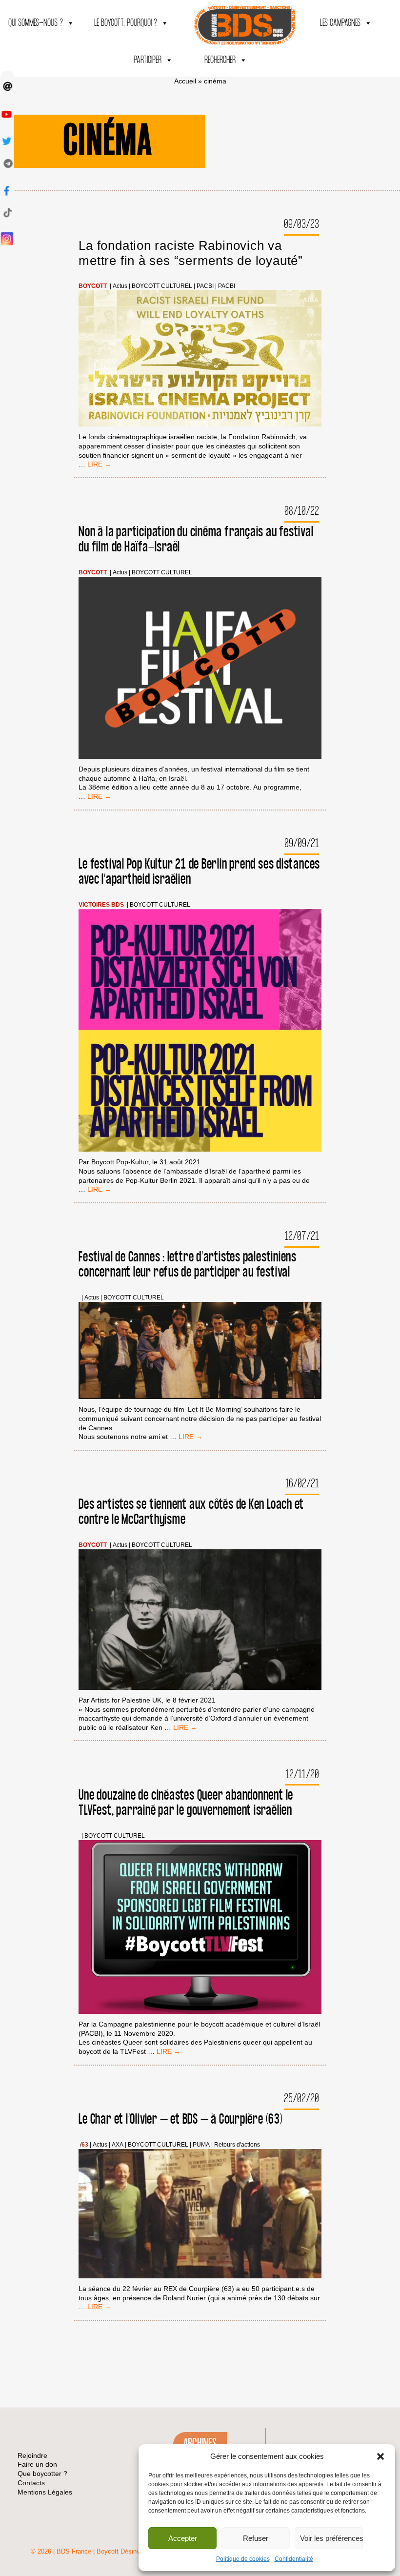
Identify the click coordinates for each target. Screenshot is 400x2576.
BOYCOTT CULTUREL (162, 286)
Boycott (93, 286)
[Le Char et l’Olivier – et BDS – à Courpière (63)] (200, 2215)
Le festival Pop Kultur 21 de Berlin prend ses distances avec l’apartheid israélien (199, 872)
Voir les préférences (331, 2538)
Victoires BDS (101, 905)
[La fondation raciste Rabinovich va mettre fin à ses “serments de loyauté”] (200, 359)
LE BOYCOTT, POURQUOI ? (126, 23)
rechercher (220, 60)
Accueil (185, 81)
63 (85, 2145)
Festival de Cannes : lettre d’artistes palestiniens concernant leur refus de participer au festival (188, 1265)
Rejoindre (32, 2455)
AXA (118, 2145)
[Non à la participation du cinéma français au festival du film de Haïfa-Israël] (200, 669)
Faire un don (37, 2464)
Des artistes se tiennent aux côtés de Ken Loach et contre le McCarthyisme (191, 1512)
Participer (148, 60)
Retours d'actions (237, 2145)
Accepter (183, 2538)
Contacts (31, 2483)
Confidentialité (294, 2559)
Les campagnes (340, 23)
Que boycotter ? (42, 2474)
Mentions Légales (45, 2492)
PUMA (201, 2145)
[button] (380, 2456)
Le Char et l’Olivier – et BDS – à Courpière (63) (180, 2120)
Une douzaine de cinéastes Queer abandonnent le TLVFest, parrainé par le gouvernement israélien (186, 1803)
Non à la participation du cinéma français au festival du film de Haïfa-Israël (196, 540)
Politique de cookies (243, 2559)
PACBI (205, 286)
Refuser (256, 2538)
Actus (120, 286)
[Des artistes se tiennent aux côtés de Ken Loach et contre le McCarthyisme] (200, 1621)
